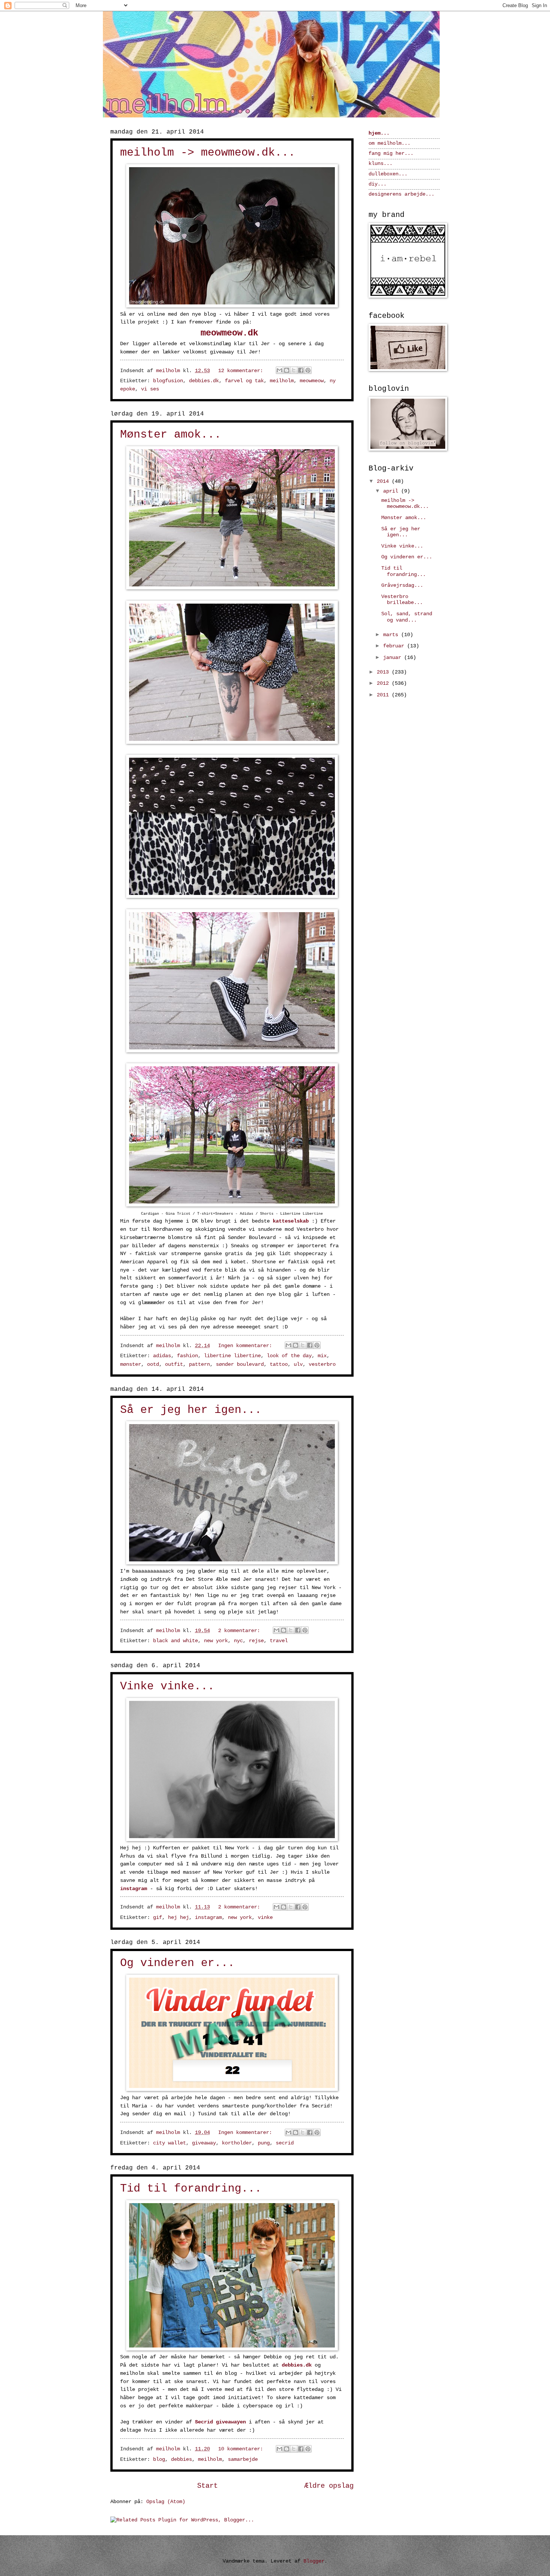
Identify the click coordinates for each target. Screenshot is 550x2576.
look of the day (289, 1356)
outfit (174, 1364)
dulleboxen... (388, 174)
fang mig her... (391, 154)
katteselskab (291, 1221)
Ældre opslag (329, 2486)
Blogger (314, 2561)
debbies (181, 2460)
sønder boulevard (240, 1364)
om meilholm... (389, 143)
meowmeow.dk (229, 333)
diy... (378, 184)
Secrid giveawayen (220, 2422)
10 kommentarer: (242, 2449)
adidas (162, 1356)
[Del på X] (294, 370)
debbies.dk (204, 381)
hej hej (178, 1918)
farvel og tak (244, 381)
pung (264, 2143)
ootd (153, 1364)
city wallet (169, 2143)
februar (395, 646)
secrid (285, 2143)
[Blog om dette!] (287, 370)
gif (158, 1918)
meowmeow (312, 381)
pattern (199, 1364)
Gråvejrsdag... (402, 585)
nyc (238, 1641)
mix (322, 1356)
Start (207, 2486)
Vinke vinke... (167, 1686)
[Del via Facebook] (301, 370)
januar (394, 658)
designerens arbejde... (401, 194)
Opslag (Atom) (166, 2502)
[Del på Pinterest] (308, 370)
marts (392, 635)
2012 (384, 683)
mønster (131, 1364)
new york (216, 1641)
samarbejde (243, 2460)
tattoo (279, 1364)
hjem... (379, 133)
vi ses (150, 389)
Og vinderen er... (177, 1963)
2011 (384, 695)
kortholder (237, 2143)
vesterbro (322, 1364)
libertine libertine (232, 1356)
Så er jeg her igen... (191, 1410)
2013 (384, 672)
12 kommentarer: (242, 371)
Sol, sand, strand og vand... (407, 617)
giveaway (204, 2143)
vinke (265, 1918)
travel (279, 1641)
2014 (384, 482)
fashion (187, 1356)
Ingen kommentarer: (247, 1346)
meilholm (282, 381)
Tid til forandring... (191, 2189)
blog (159, 2460)
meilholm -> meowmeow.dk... (208, 153)
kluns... (381, 164)
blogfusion (168, 381)
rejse (256, 1641)
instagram (134, 1889)
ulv (298, 1364)
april (392, 491)
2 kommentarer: (241, 1631)
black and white (175, 1641)
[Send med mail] (279, 370)
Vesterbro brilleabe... (402, 600)
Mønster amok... (171, 435)
